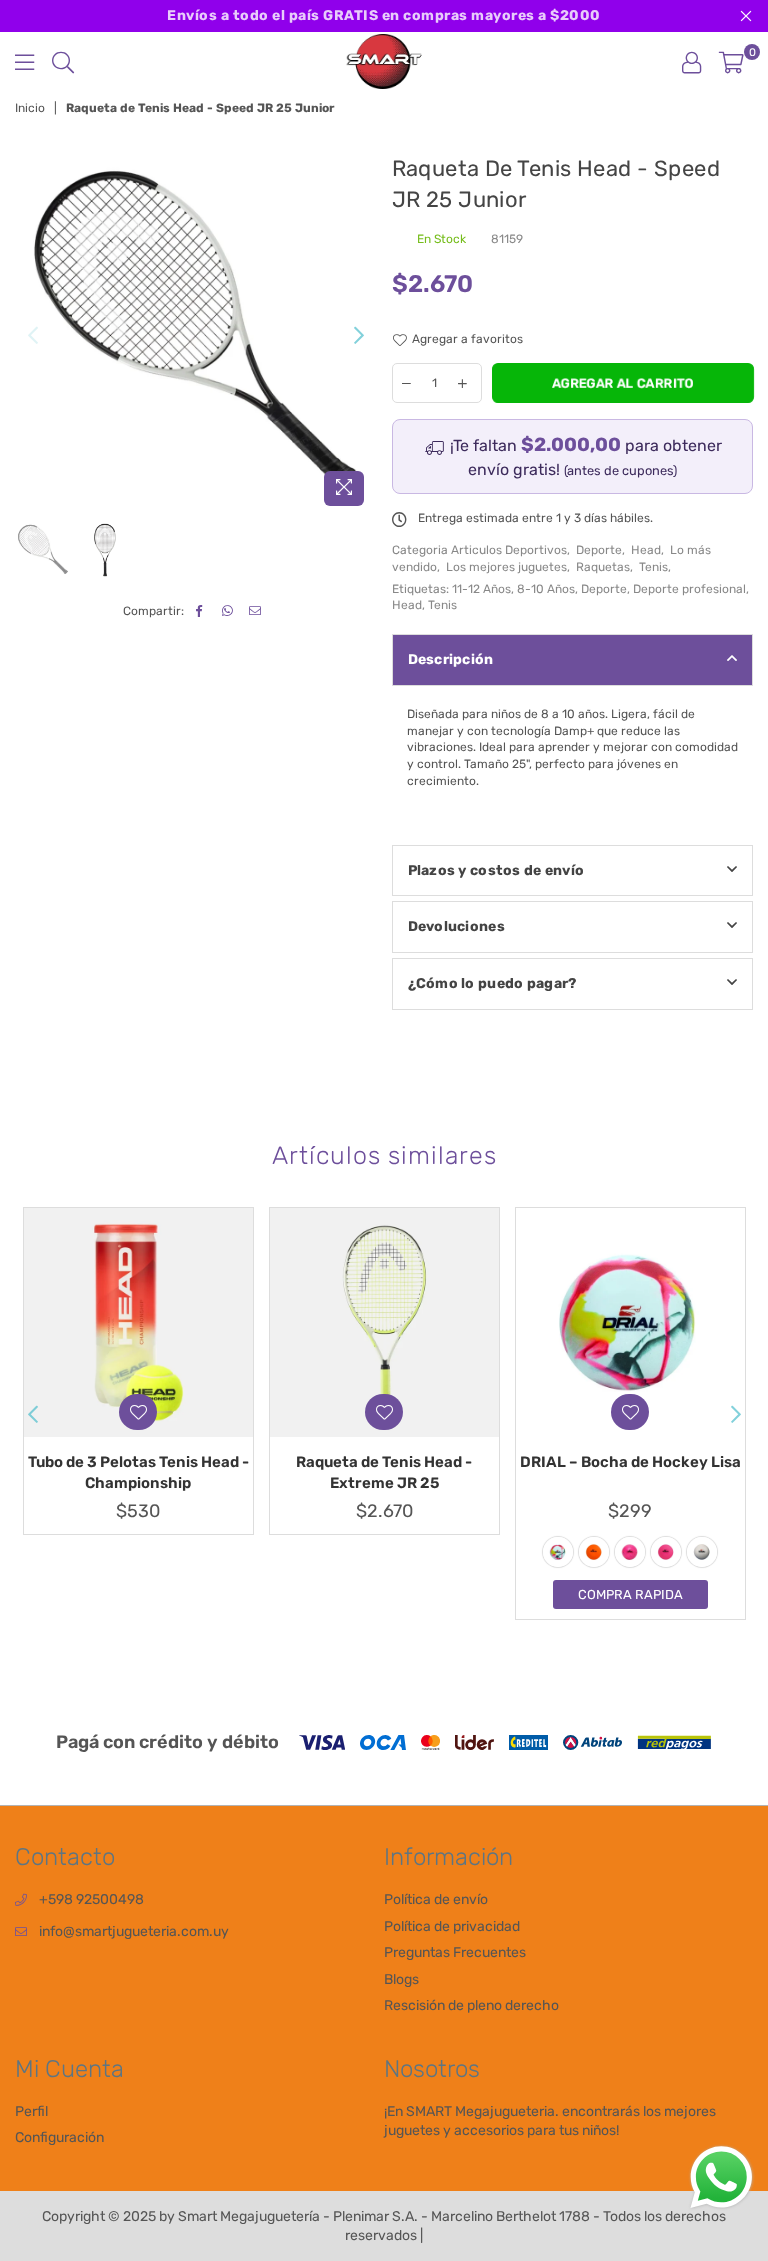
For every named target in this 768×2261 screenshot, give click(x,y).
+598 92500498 (91, 1899)
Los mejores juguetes (506, 567)
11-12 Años (481, 589)
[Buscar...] (63, 62)
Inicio (30, 108)
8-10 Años (546, 589)
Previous (32, 335)
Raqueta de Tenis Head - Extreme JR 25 (384, 1472)
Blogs (401, 1979)
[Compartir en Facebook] (199, 611)
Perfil (31, 2111)
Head (646, 550)
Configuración (59, 2137)
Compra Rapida (630, 1594)
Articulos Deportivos (509, 550)
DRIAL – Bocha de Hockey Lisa (630, 1462)
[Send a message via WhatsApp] (721, 2177)
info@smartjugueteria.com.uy (134, 1931)
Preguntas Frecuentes (455, 1952)
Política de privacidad (452, 1926)
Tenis (653, 567)
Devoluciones (456, 926)
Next (359, 335)
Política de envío (436, 1899)
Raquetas (603, 567)
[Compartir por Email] (255, 611)
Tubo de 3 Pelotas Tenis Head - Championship (138, 1472)
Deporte (599, 550)
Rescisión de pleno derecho (471, 2005)
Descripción (451, 659)
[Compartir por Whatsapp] (227, 611)
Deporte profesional (689, 589)
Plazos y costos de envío (496, 870)
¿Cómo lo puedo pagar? (492, 983)
